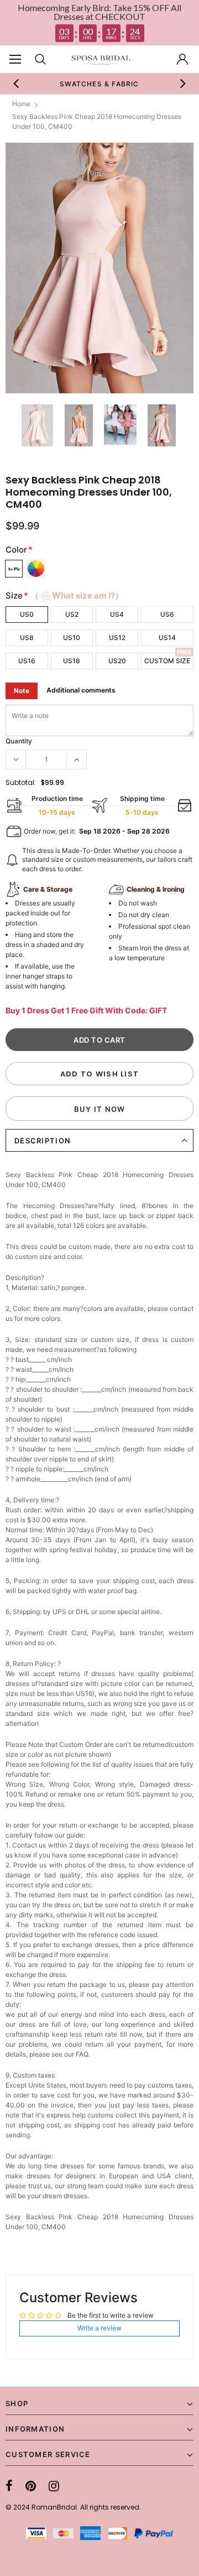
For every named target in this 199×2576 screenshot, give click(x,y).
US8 (27, 638)
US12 (117, 638)
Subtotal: (21, 782)
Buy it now (100, 1109)
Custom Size (167, 661)
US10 (72, 638)
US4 (117, 614)
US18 (72, 661)
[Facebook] (9, 2486)
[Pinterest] (31, 2486)
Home (21, 104)
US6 (167, 614)
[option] (99, 84)
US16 (27, 661)
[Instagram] (54, 2486)
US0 (27, 614)
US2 (72, 614)
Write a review (99, 2328)
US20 (117, 661)
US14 (167, 638)
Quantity (19, 741)
